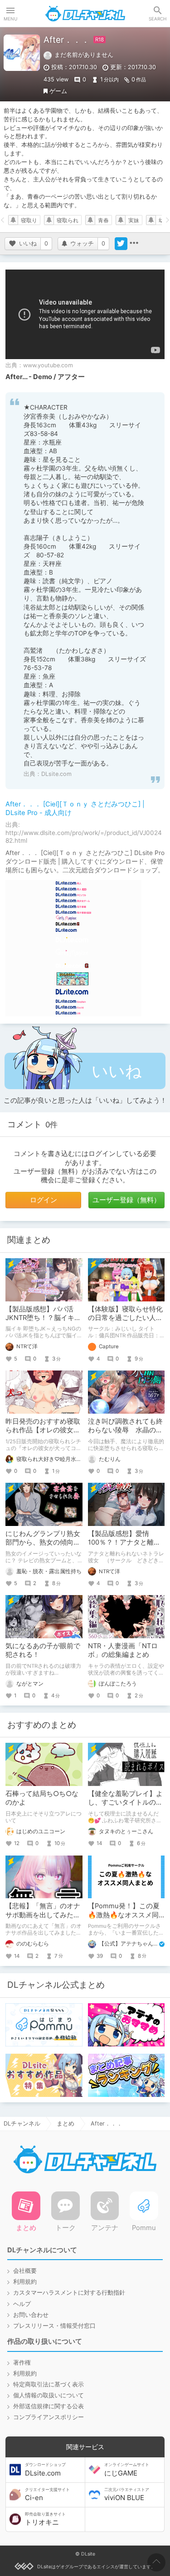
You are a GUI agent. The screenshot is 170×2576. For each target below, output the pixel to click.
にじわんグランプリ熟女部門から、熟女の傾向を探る (43, 1542)
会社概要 (25, 2271)
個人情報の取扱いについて (49, 2395)
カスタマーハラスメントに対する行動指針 (69, 2293)
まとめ (66, 2123)
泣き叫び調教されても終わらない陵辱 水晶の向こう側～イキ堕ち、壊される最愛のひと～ (125, 1434)
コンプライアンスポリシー (49, 2417)
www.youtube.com (48, 365)
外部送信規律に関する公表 (49, 2406)
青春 (103, 220)
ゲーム (58, 91)
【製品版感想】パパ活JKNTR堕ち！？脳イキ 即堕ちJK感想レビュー (40, 1318)
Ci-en (47, 2495)
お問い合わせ (31, 2315)
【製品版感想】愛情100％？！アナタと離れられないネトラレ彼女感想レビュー (125, 1547)
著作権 (22, 2363)
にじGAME (127, 2470)
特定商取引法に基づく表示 (49, 2384)
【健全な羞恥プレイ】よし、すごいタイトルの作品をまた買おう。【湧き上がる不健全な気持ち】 (125, 1807)
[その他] (134, 244)
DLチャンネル (85, 14)
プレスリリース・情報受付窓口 (54, 2326)
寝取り (29, 220)
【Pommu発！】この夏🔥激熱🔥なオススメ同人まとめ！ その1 (124, 1915)
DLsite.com (56, 774)
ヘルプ (22, 2304)
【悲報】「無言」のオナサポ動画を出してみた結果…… (43, 1915)
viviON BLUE (127, 2495)
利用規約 (25, 2282)
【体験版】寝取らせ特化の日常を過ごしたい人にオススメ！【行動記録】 (125, 1318)
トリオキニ (45, 2519)
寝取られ (68, 220)
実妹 (134, 220)
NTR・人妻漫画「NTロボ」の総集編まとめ (123, 1650)
